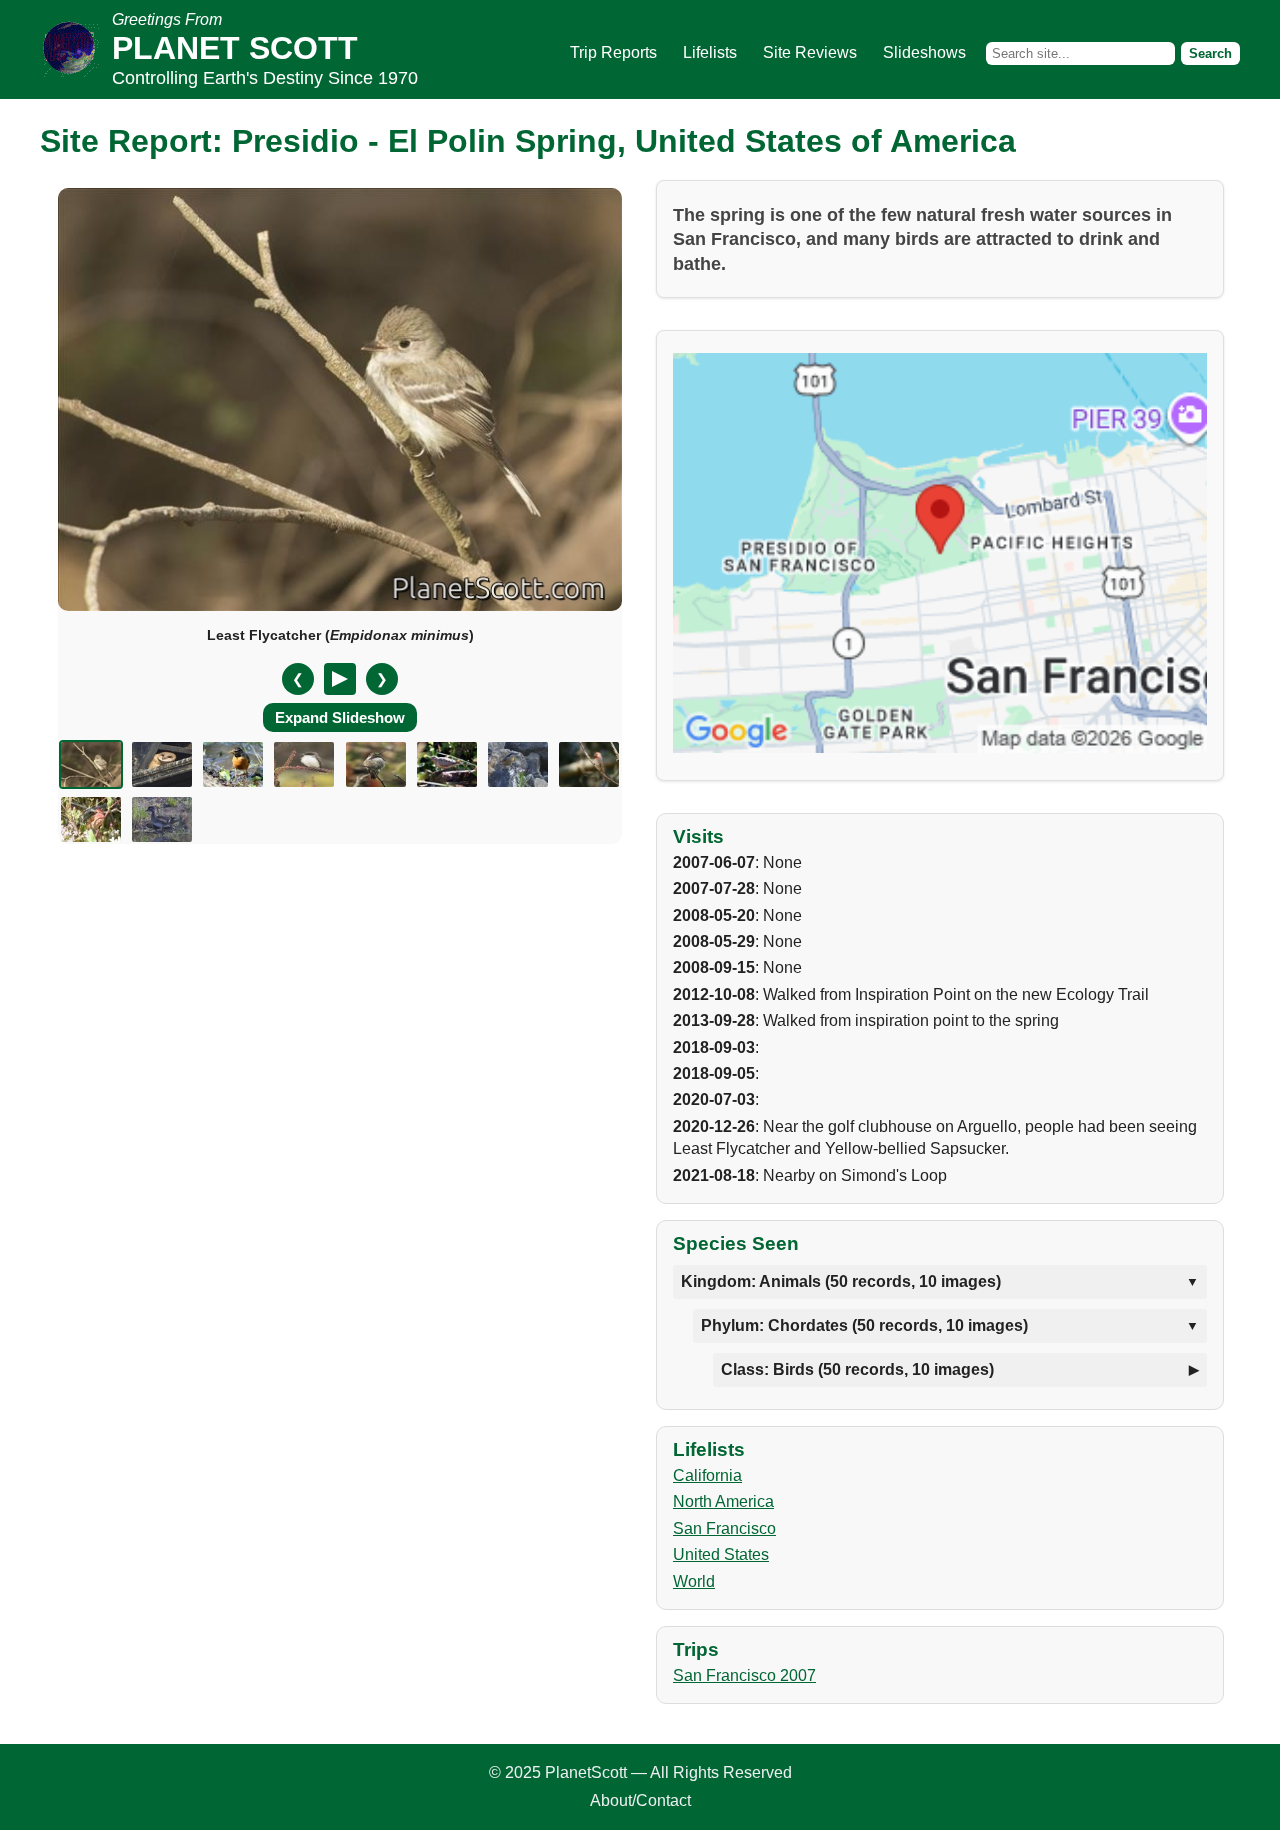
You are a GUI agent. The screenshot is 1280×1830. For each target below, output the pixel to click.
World (694, 1581)
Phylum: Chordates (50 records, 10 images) (864, 1325)
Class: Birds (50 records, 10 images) (857, 1369)
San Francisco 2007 (744, 1675)
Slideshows (924, 52)
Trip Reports (613, 52)
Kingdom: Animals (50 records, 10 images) (841, 1281)
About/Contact (640, 1800)
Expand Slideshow (340, 717)
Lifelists (710, 52)
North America (723, 1501)
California (707, 1475)
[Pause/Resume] (340, 679)
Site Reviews (810, 52)
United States (721, 1554)
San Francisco (724, 1528)
